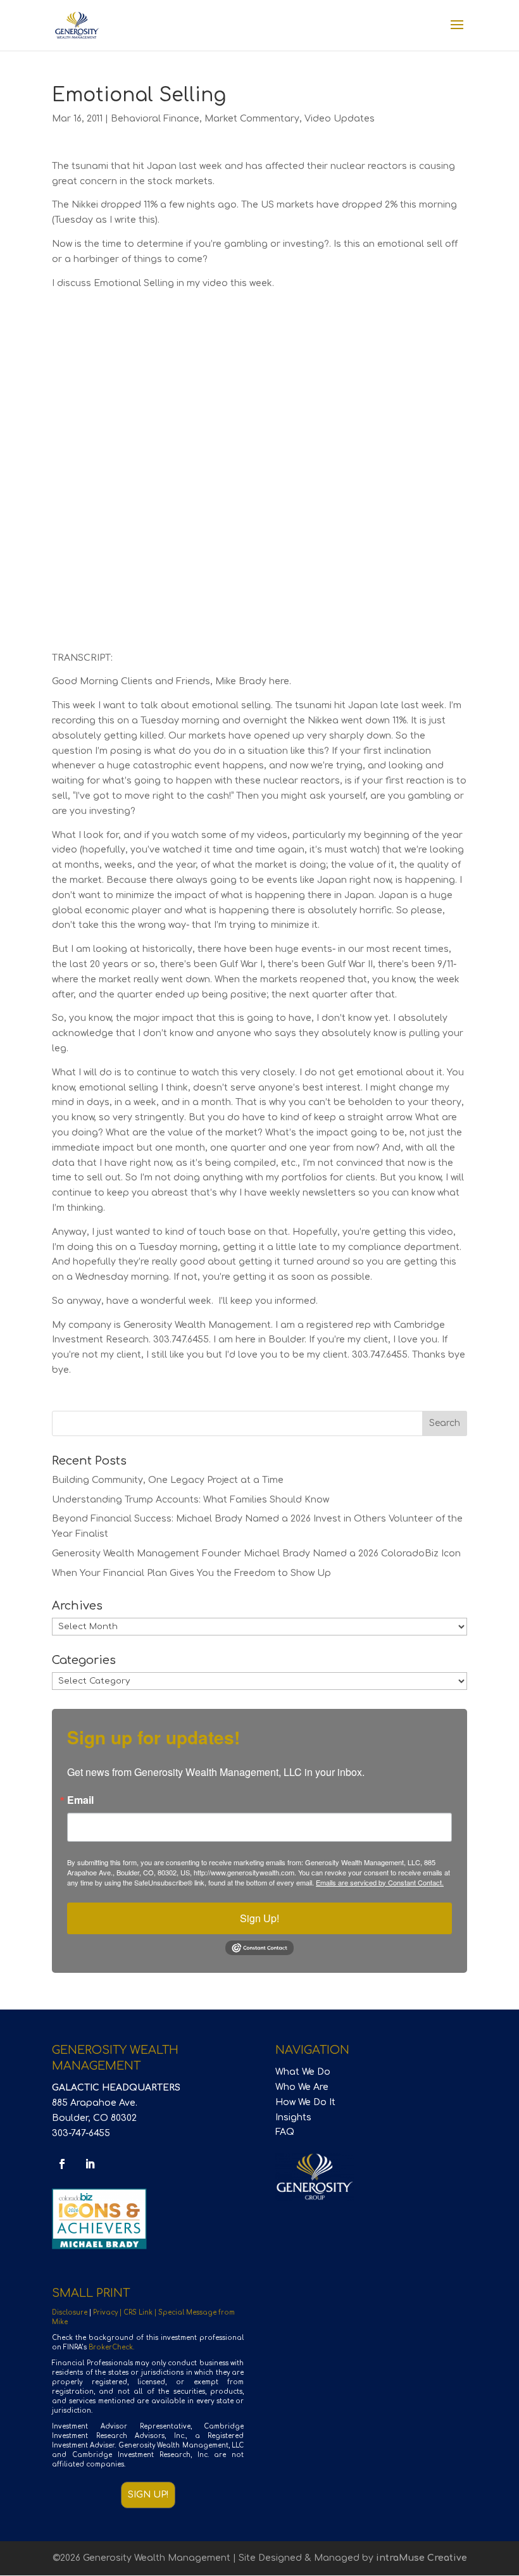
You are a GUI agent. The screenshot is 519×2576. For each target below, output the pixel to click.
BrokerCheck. (111, 2347)
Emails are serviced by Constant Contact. (380, 1882)
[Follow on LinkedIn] (90, 2164)
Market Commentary (252, 119)
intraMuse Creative (422, 2558)
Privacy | (108, 2312)
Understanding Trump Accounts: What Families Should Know (191, 1500)
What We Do (303, 2072)
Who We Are (302, 2087)
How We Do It (305, 2102)
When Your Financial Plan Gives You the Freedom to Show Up (191, 1573)
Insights (293, 2117)
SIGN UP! (148, 2495)
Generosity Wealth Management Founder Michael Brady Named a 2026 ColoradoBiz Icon (256, 1554)
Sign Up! (259, 1918)
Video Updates (340, 119)
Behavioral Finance (155, 119)
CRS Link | (141, 2312)
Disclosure (70, 2312)
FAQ (285, 2132)
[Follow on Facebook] (62, 2164)
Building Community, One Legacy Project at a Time (168, 1480)
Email (80, 1800)
